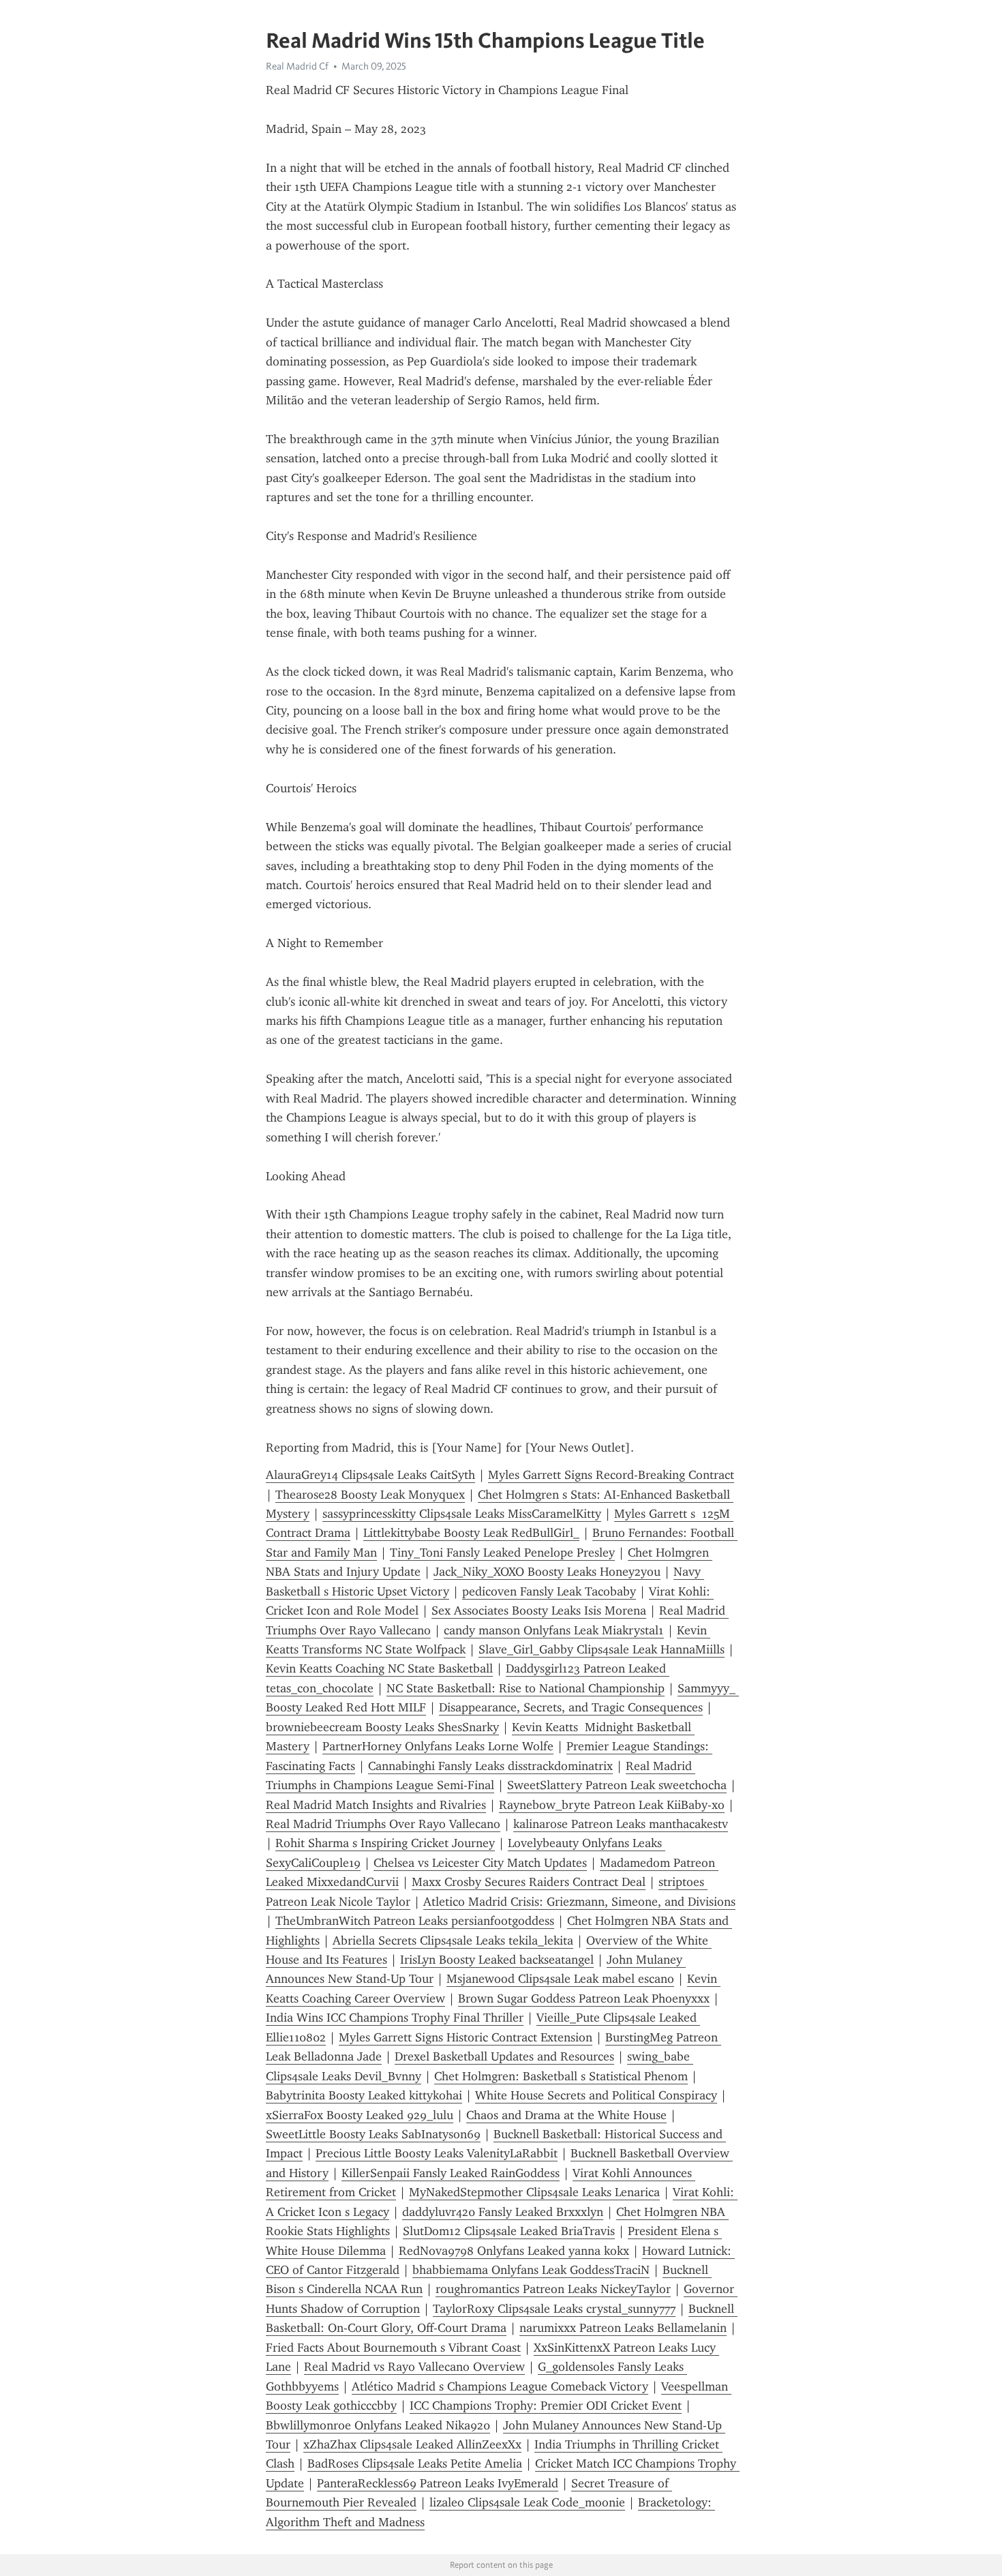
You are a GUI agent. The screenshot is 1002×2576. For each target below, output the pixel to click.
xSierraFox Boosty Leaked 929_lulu (360, 2115)
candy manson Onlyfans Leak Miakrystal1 (554, 1630)
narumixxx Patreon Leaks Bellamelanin (623, 2328)
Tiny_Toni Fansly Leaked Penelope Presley (502, 1553)
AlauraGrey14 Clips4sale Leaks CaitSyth (370, 1475)
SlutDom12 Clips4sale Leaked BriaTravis (509, 2231)
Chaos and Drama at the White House (566, 2115)
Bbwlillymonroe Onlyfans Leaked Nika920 (378, 2425)
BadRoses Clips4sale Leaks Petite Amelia (415, 2463)
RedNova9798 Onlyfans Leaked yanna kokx (514, 2251)
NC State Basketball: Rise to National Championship (526, 1688)
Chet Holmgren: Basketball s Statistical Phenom (561, 2076)
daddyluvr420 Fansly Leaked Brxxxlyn (503, 2212)
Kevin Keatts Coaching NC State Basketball (379, 1668)
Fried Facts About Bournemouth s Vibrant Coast (393, 2348)
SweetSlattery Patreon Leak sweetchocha (617, 1785)
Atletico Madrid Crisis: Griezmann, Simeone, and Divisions (579, 1902)
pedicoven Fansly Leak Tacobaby (549, 1591)
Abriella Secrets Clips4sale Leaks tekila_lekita (453, 1941)
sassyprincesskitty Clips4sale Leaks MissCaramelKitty (462, 1514)
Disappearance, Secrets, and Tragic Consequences (571, 1707)
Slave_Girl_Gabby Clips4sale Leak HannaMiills (602, 1649)
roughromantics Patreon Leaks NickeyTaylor (553, 2289)
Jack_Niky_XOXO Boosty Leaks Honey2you (547, 1572)
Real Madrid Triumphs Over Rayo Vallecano (383, 1824)
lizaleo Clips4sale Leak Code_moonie (527, 2502)
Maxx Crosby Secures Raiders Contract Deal (529, 1882)
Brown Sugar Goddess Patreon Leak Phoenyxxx (584, 1998)
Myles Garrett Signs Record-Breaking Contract (611, 1475)
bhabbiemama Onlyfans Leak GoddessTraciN (531, 2270)
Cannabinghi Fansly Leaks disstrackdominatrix (490, 1766)
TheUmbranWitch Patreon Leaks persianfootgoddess (415, 1921)
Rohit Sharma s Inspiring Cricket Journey (385, 1843)
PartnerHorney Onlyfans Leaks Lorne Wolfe (438, 1746)
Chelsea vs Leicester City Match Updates (480, 1863)
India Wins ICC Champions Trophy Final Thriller (395, 2018)
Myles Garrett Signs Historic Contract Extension (466, 2037)
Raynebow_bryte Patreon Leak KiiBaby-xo (612, 1805)
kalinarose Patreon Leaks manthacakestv (621, 1824)
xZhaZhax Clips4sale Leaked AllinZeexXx (412, 2444)
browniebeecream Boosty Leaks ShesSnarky (382, 1727)
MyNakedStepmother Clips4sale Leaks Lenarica (534, 2192)
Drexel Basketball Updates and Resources (504, 2056)
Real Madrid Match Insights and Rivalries (376, 1805)
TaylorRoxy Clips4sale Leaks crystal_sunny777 (554, 2309)
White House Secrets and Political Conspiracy (596, 2095)
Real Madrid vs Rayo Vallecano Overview (414, 2367)
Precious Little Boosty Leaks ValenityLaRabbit (437, 2153)
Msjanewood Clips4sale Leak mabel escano (560, 1979)
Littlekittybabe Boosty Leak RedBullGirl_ (471, 1533)
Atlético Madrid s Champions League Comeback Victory (500, 2386)
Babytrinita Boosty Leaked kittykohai (364, 2095)
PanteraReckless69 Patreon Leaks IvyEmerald (438, 2483)
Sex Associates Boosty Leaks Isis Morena (539, 1611)
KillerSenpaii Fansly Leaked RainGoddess (451, 2173)
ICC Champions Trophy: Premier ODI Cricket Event (546, 2406)
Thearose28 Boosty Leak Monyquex (370, 1495)
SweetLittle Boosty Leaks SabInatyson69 (373, 2134)
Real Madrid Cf (297, 66)
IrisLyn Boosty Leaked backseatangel (497, 1960)
